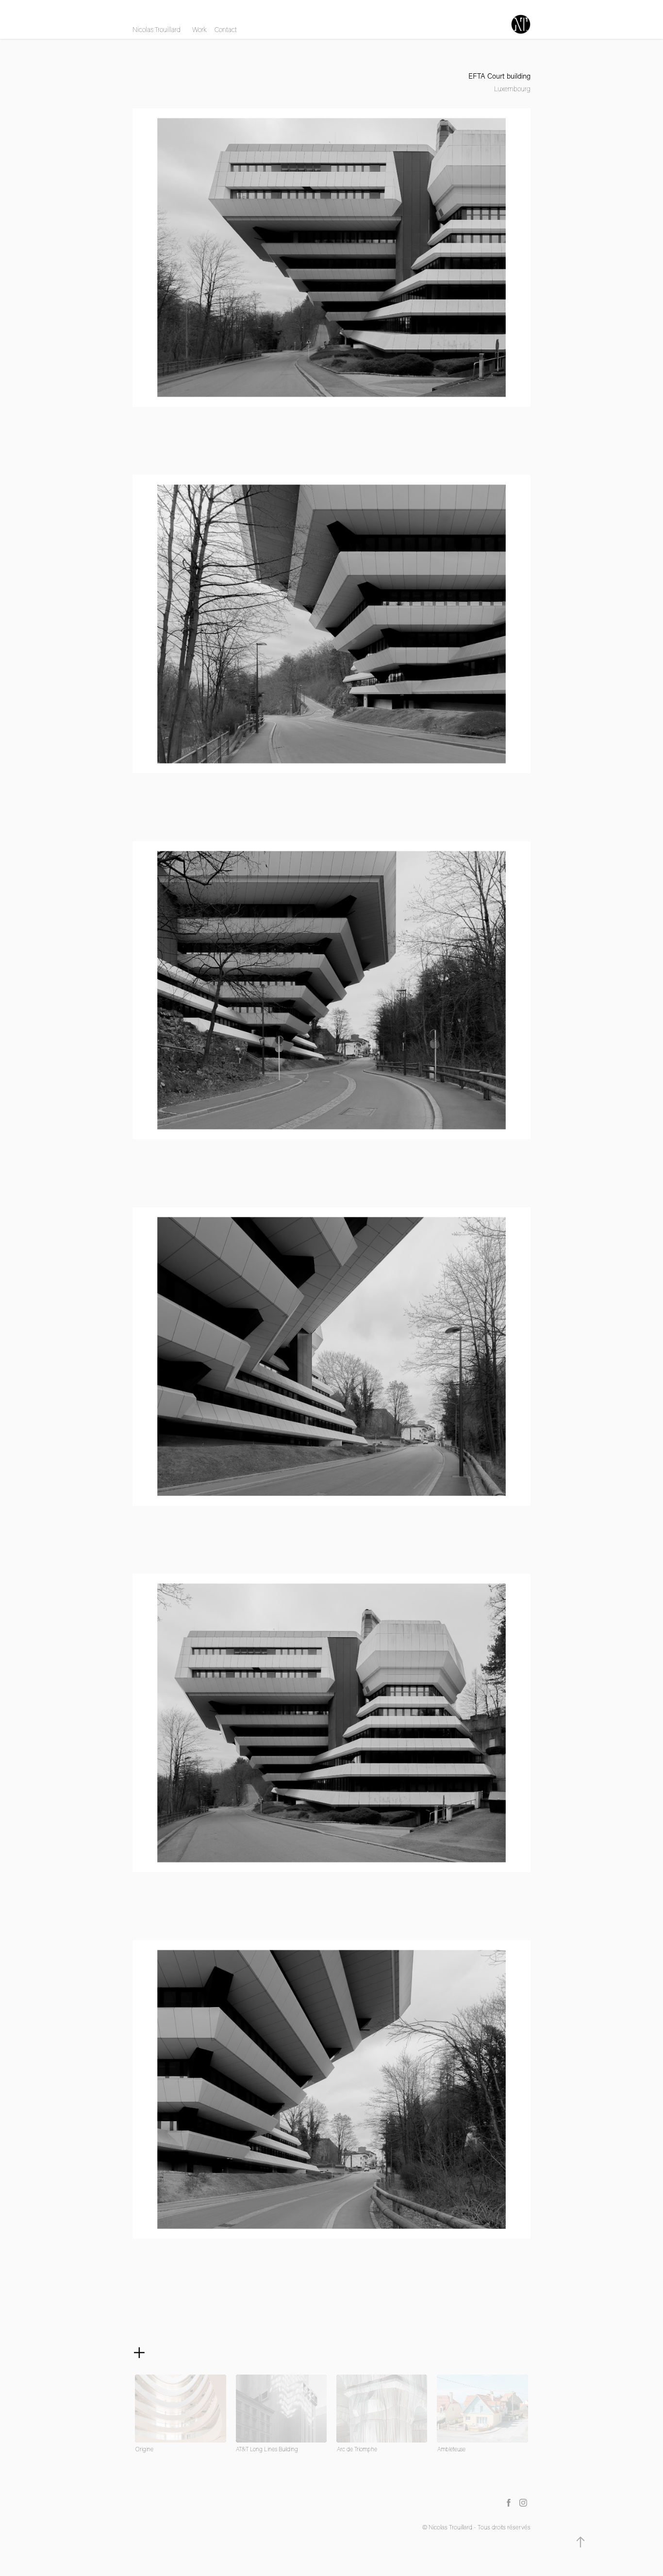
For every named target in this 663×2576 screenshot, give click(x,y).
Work (199, 30)
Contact (226, 30)
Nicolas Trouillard (157, 30)
